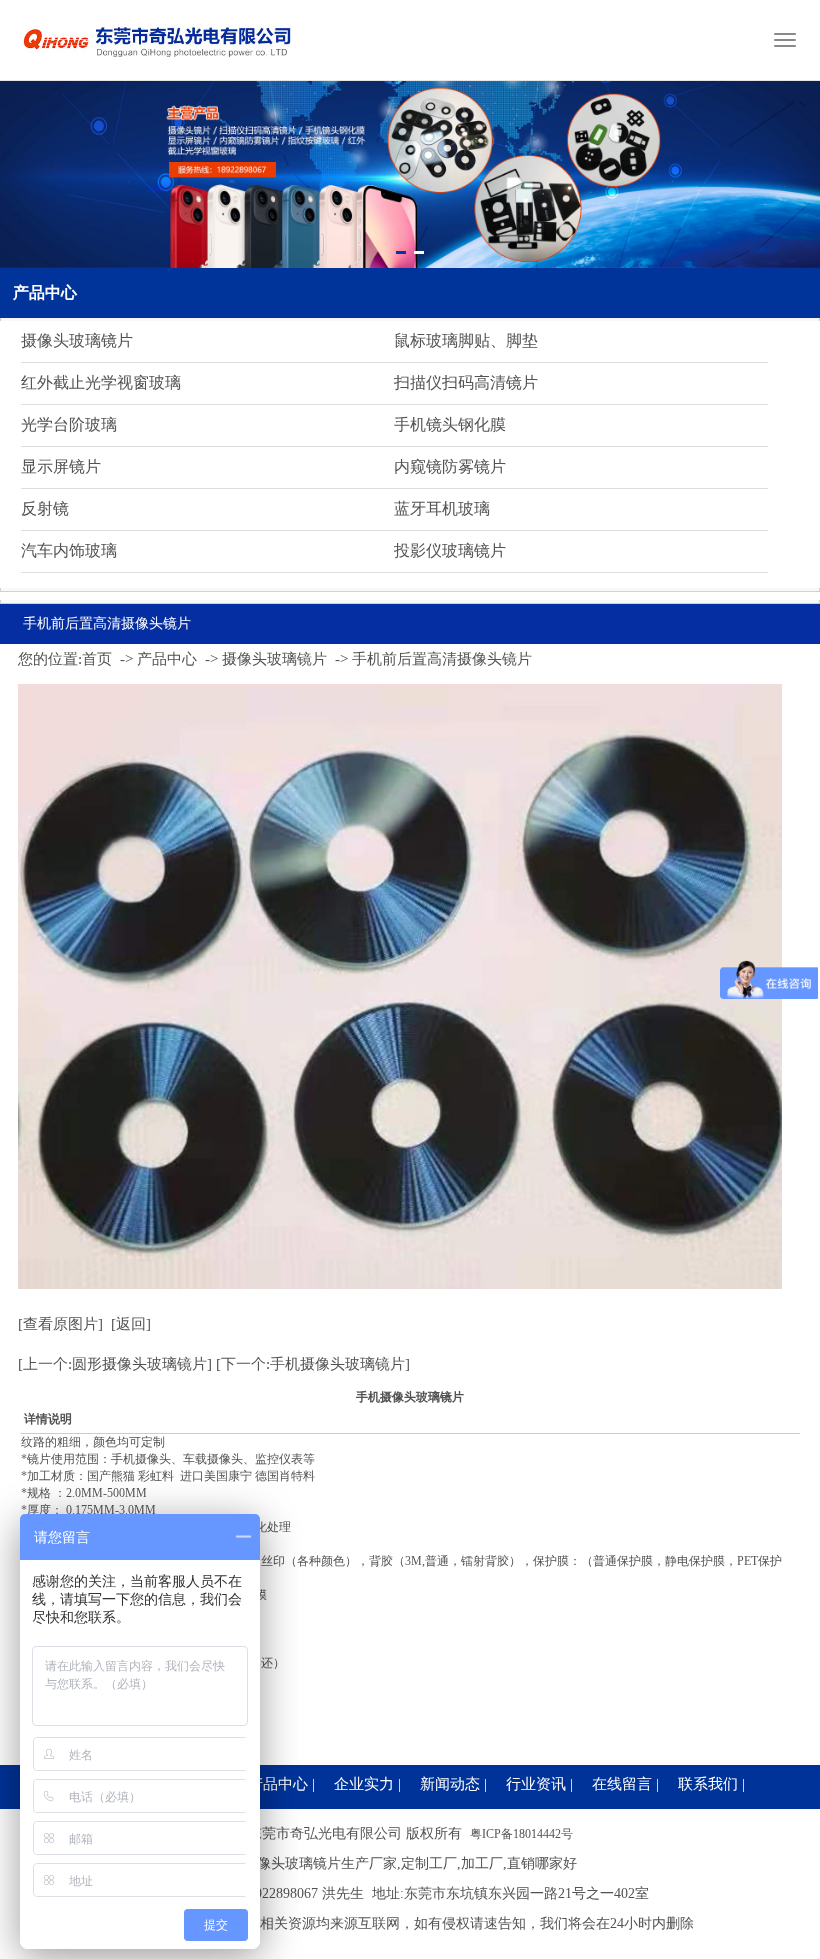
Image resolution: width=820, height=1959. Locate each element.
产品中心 (45, 292)
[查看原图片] (60, 1324)
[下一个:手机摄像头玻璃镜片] (313, 1364)
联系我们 (708, 1784)
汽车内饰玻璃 (69, 550)
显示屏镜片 (61, 466)
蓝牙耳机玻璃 (442, 508)
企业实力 (364, 1784)
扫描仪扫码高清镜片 (466, 382)
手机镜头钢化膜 (450, 424)
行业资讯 (536, 1784)
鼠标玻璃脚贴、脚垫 (466, 340)
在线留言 (622, 1784)
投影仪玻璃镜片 (450, 550)
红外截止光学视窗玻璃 (101, 382)
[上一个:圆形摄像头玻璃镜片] (115, 1364)
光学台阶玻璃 (69, 424)
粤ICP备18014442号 (521, 1834)
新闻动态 (450, 1784)
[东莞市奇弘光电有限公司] (158, 65)
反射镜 (45, 508)
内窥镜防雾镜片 (450, 466)
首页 (97, 659)
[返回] (131, 1324)
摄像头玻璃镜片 (77, 340)
